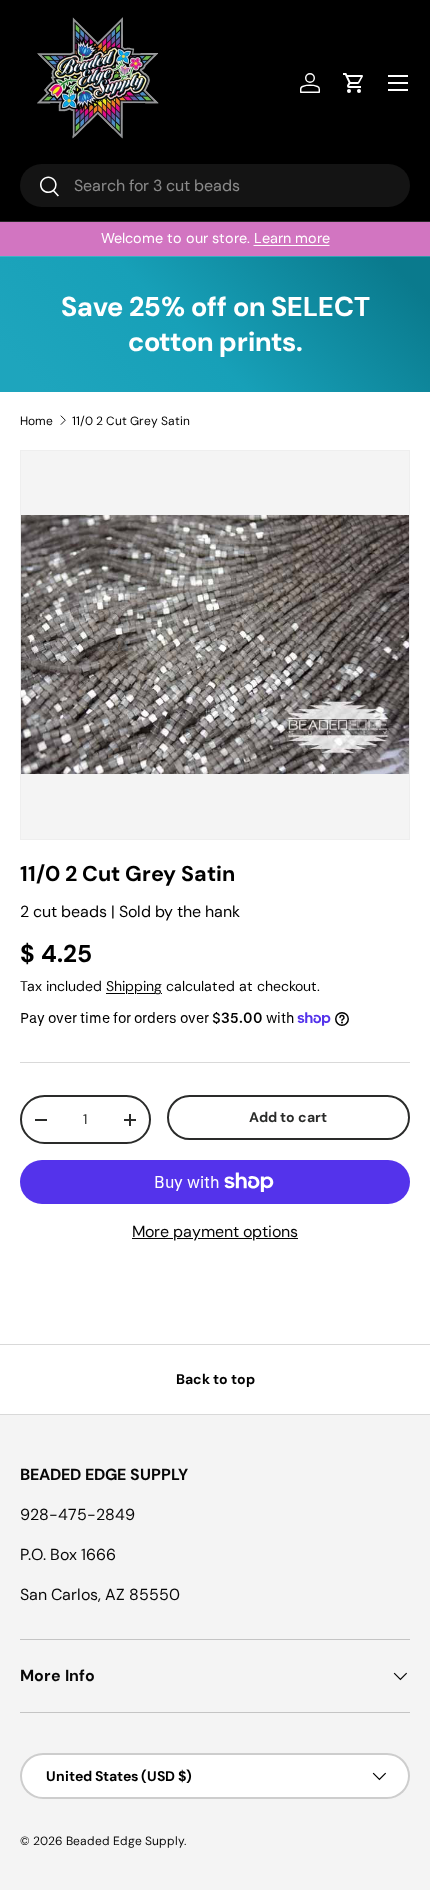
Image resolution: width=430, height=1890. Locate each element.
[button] (354, 83)
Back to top (215, 1379)
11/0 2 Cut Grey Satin (131, 421)
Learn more (292, 238)
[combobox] (215, 185)
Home (36, 421)
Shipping (134, 986)
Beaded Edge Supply (125, 1841)
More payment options (215, 1231)
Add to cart (288, 1117)
